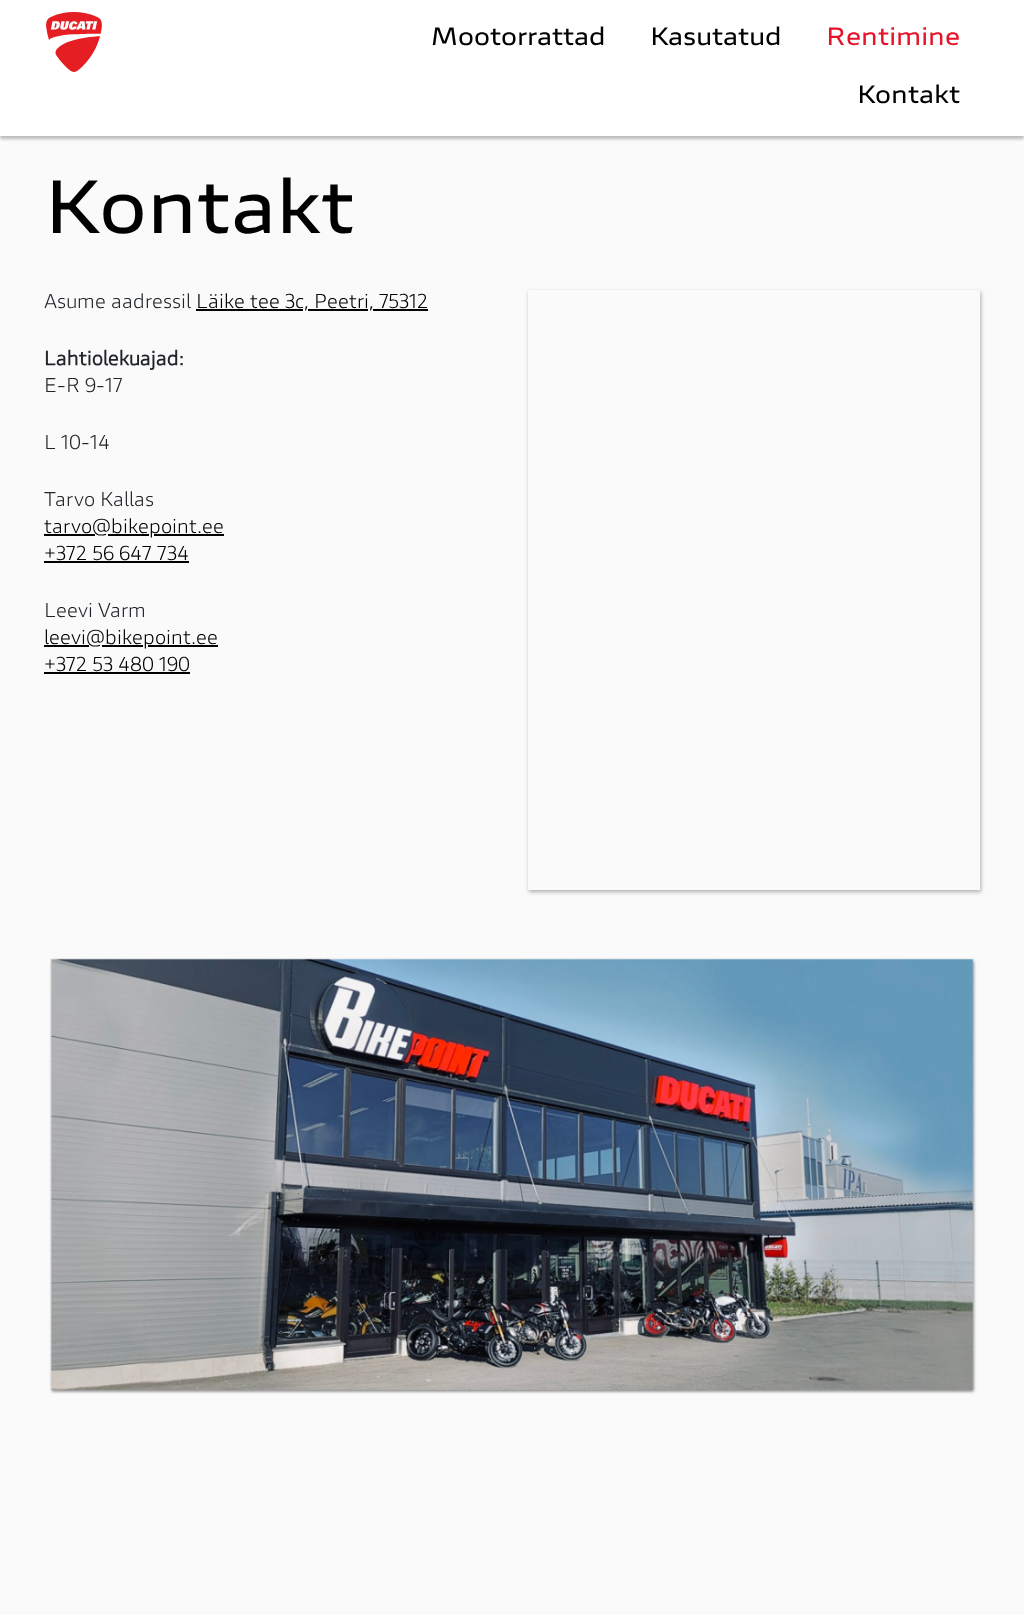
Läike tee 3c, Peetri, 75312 (312, 303)
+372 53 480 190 (117, 666)
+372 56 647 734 (116, 555)
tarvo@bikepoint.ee (134, 528)
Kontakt (908, 97)
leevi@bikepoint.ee (131, 639)
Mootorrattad (518, 39)
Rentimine (893, 39)
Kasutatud (716, 39)
